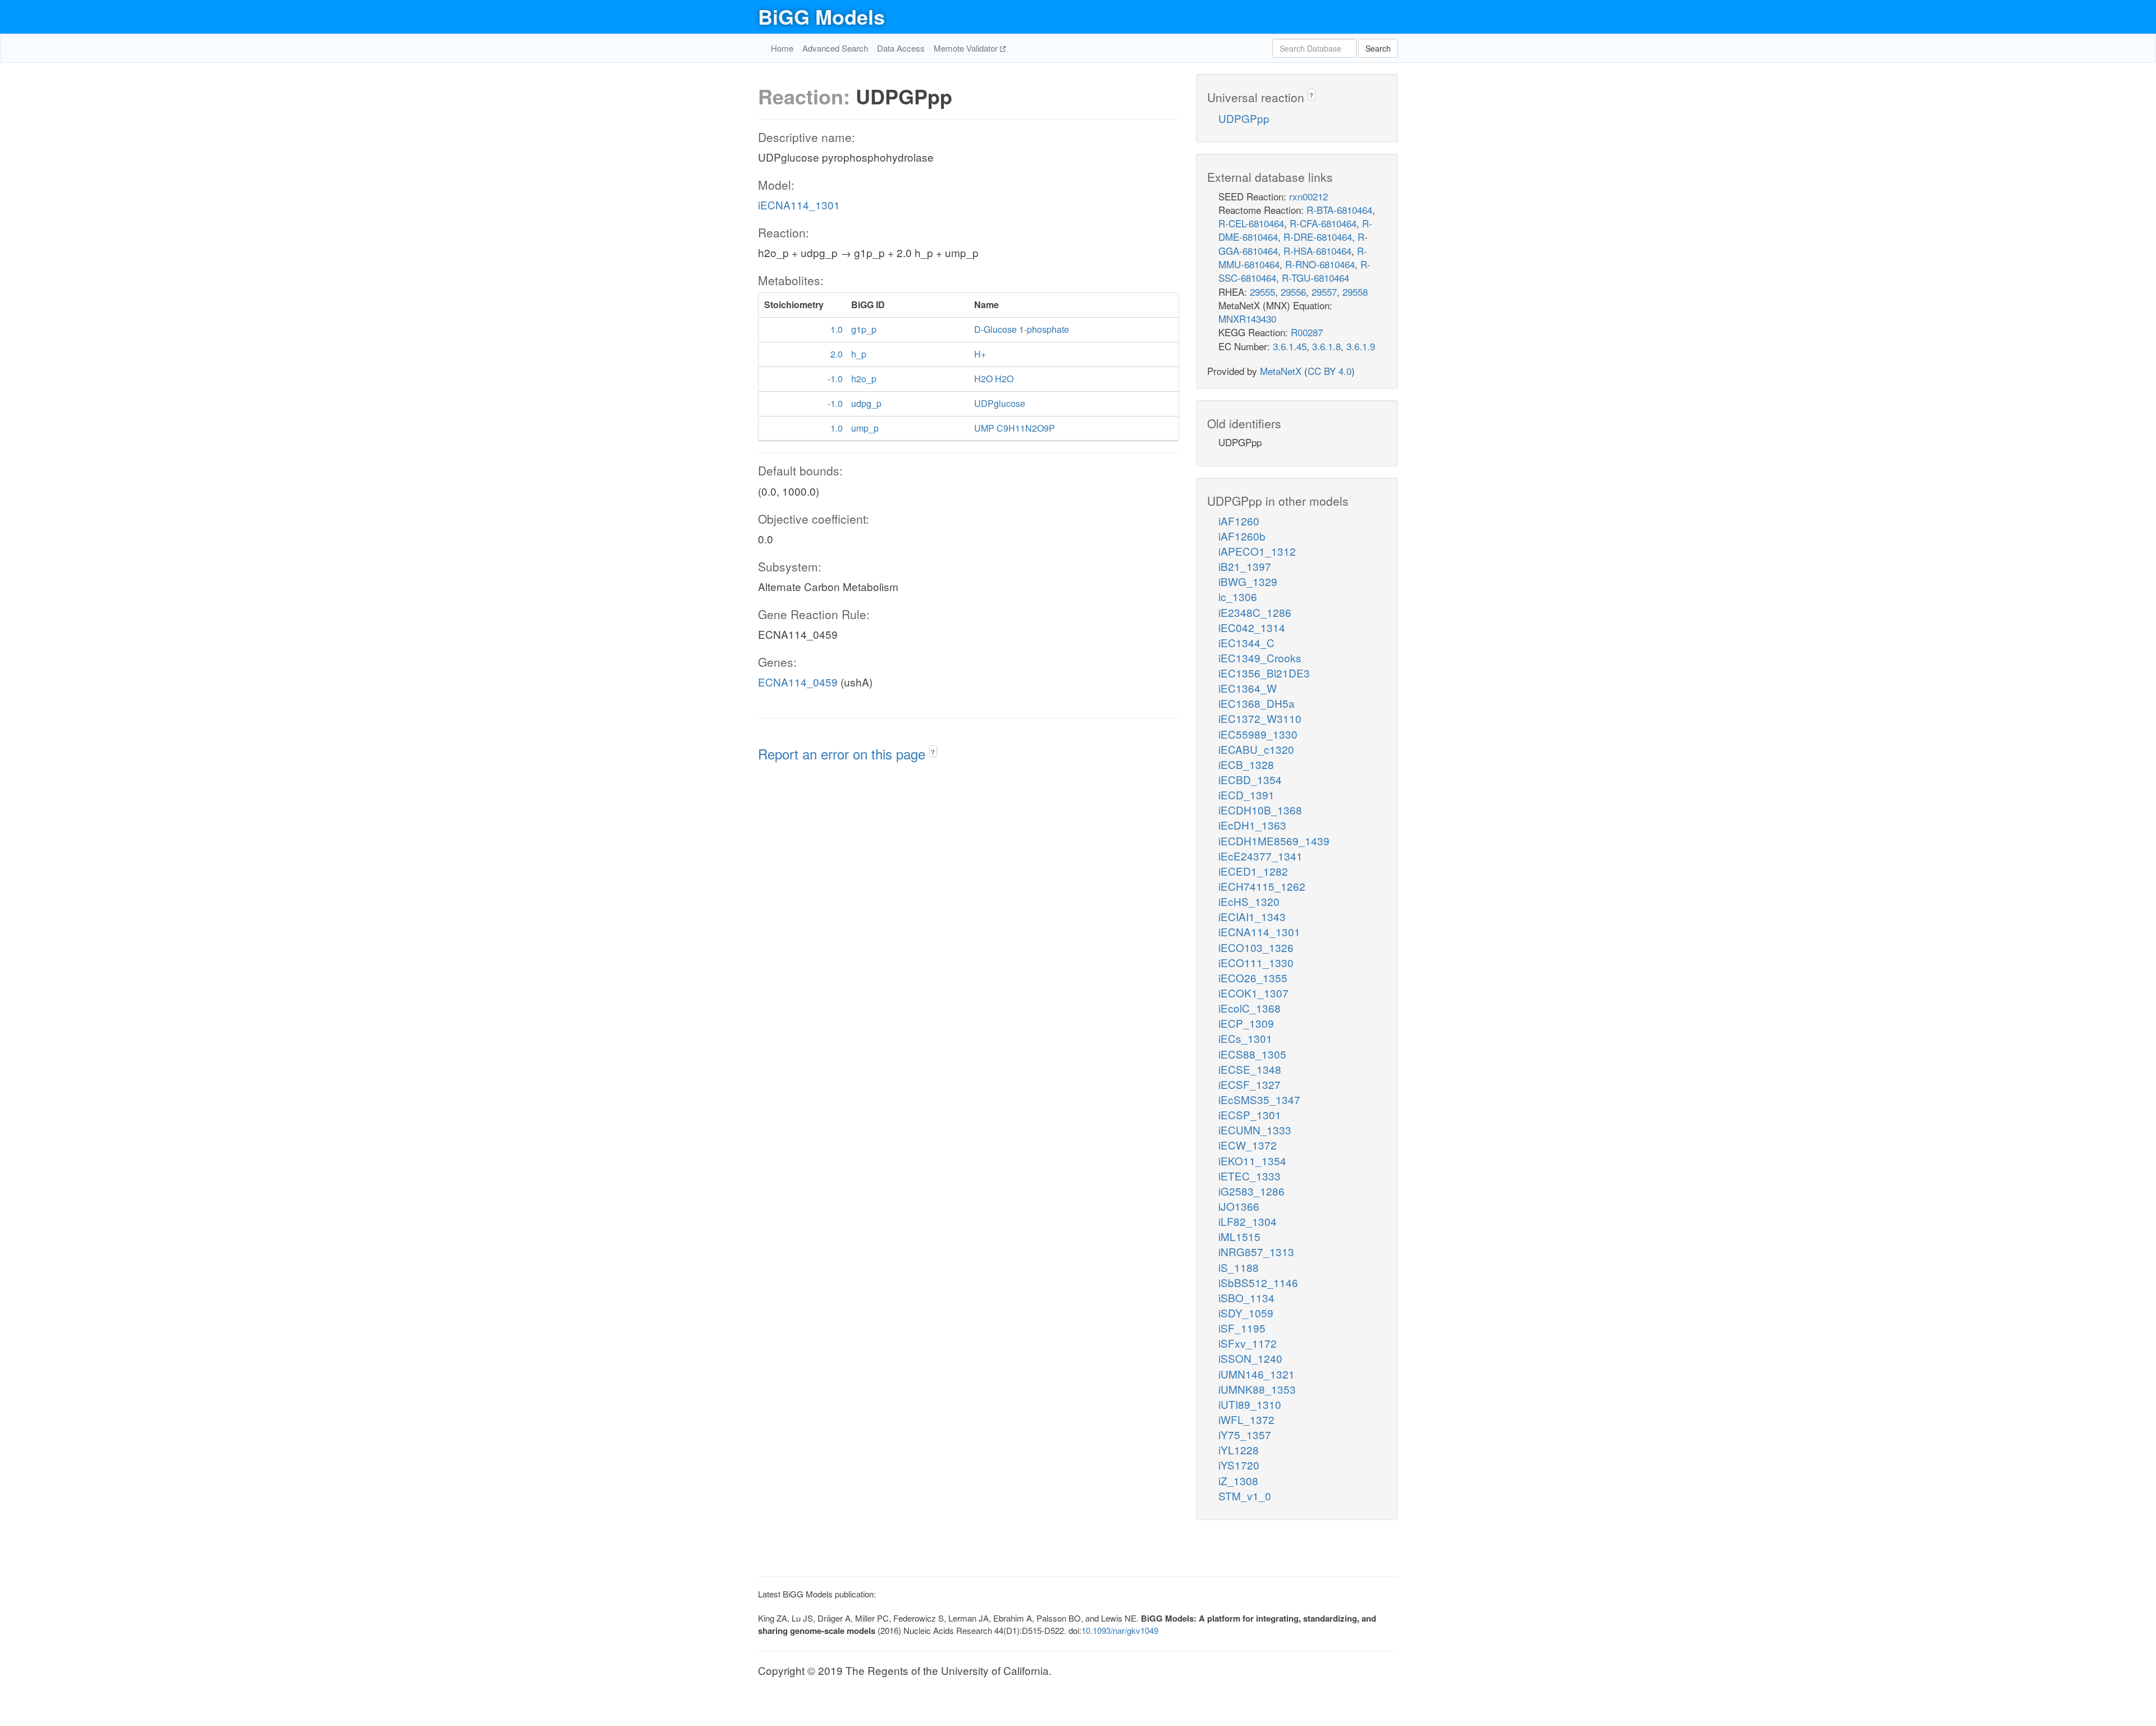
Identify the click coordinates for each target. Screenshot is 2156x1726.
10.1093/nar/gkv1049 (1120, 1630)
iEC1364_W (1248, 688)
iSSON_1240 (1250, 1358)
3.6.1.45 (1290, 346)
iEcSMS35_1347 (1259, 1099)
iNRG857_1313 (1256, 1251)
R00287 (1307, 332)
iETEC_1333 (1250, 1176)
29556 (1293, 292)
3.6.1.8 (1326, 346)
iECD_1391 (1246, 795)
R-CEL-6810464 (1251, 223)
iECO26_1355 (1253, 978)
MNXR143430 (1247, 319)
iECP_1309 (1246, 1023)
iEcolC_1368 (1250, 1008)
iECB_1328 (1246, 764)
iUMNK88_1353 (1257, 1389)
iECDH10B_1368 (1260, 810)
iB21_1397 (1245, 566)
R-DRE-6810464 (1318, 237)
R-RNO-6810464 (1320, 264)
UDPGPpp (1244, 118)
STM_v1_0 (1245, 1496)
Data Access (901, 48)
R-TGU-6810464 (1315, 278)
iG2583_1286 (1251, 1191)
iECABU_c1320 (1256, 749)
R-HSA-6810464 (1317, 251)
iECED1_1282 (1253, 871)
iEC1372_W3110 (1260, 718)
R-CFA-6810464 (1323, 223)
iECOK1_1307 (1253, 993)
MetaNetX (1281, 371)
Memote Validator (967, 48)
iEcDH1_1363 (1252, 825)
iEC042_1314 (1252, 627)
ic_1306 (1238, 596)
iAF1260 (1239, 521)
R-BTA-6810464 (1339, 210)
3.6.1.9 (1361, 346)
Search (1378, 48)
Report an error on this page (844, 754)
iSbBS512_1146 (1258, 1282)
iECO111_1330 (1256, 962)
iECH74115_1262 (1262, 886)
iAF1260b (1242, 536)
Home (782, 48)
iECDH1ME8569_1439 (1274, 841)
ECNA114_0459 (798, 682)
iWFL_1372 (1246, 1419)
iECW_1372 (1248, 1145)
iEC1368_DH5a (1257, 703)
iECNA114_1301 (799, 205)
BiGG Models (821, 16)
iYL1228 (1239, 1450)
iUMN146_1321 (1257, 1374)
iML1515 (1239, 1236)
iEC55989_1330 (1258, 734)
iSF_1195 (1242, 1328)
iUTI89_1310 (1250, 1404)
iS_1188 (1239, 1267)
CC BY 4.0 (1330, 371)
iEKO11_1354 (1252, 1160)
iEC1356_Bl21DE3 (1264, 673)
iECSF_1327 (1250, 1084)
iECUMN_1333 (1255, 1130)
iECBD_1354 (1250, 779)
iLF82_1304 (1248, 1221)
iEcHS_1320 (1249, 901)
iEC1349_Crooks (1260, 658)
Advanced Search (835, 48)
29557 (1324, 292)
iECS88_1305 (1252, 1054)
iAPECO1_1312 (1257, 551)
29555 (1262, 292)
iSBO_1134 (1246, 1297)
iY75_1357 (1245, 1434)
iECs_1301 (1245, 1038)
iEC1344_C (1246, 642)
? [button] (933, 752)
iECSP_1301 (1250, 1114)
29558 (1355, 292)
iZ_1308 (1238, 1480)
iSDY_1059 (1246, 1313)
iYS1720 (1239, 1465)
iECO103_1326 (1256, 947)
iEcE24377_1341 (1260, 856)
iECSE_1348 (1250, 1069)
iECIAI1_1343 (1252, 916)
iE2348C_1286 (1255, 612)
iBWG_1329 (1248, 581)
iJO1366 (1239, 1206)
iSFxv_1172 (1248, 1343)
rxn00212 (1308, 196)
